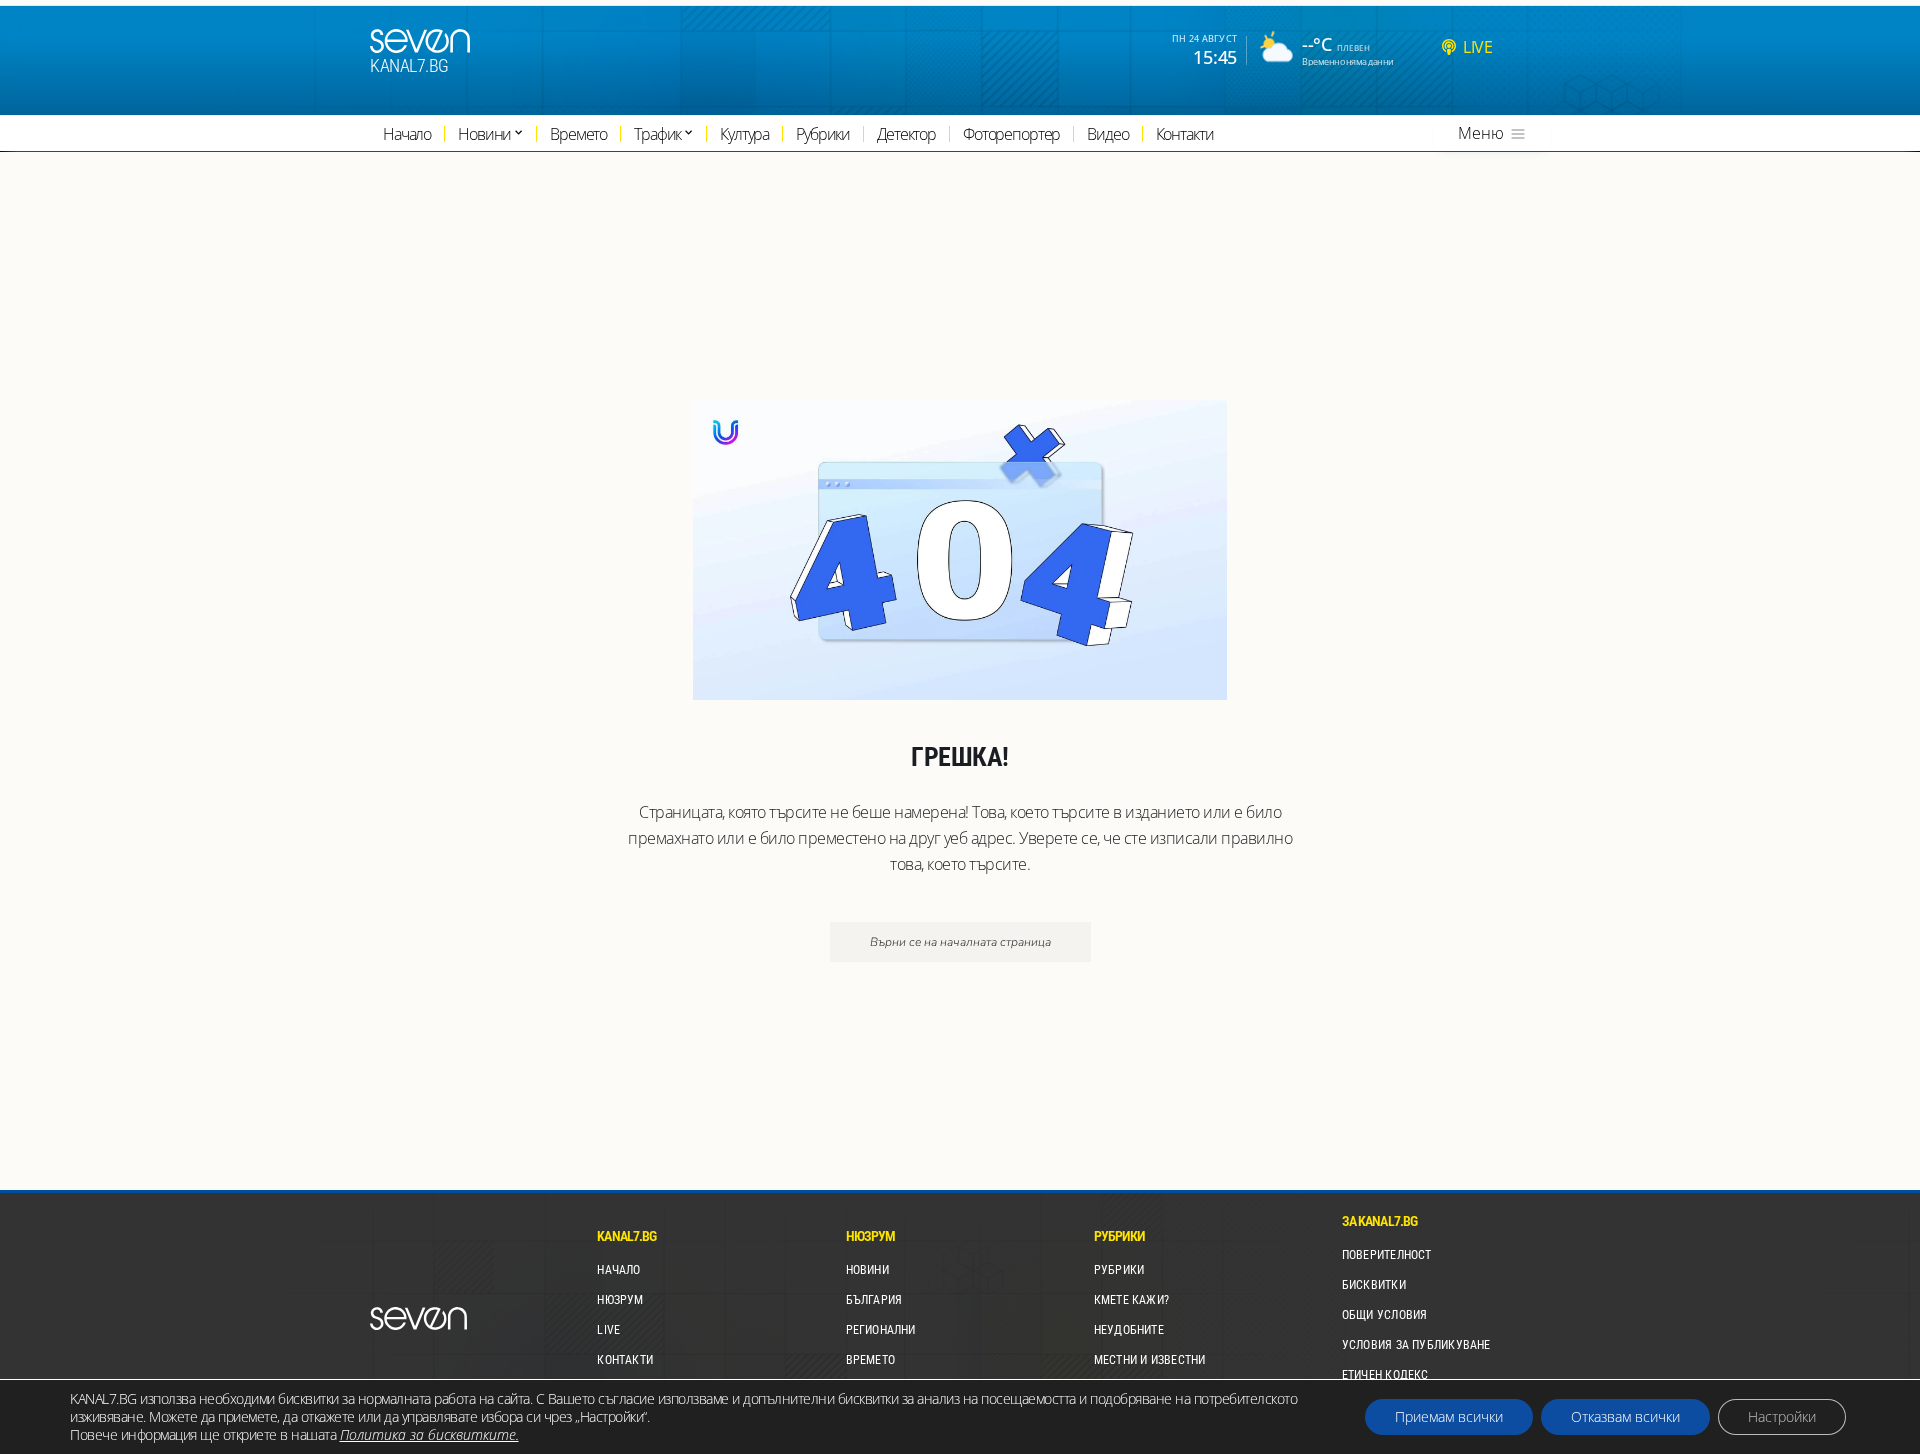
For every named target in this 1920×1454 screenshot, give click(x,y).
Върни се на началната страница (960, 942)
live (1477, 47)
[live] (1449, 47)
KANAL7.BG (409, 66)
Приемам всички (1449, 1416)
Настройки (1782, 1416)
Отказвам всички (1625, 1416)
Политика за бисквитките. (429, 1434)
